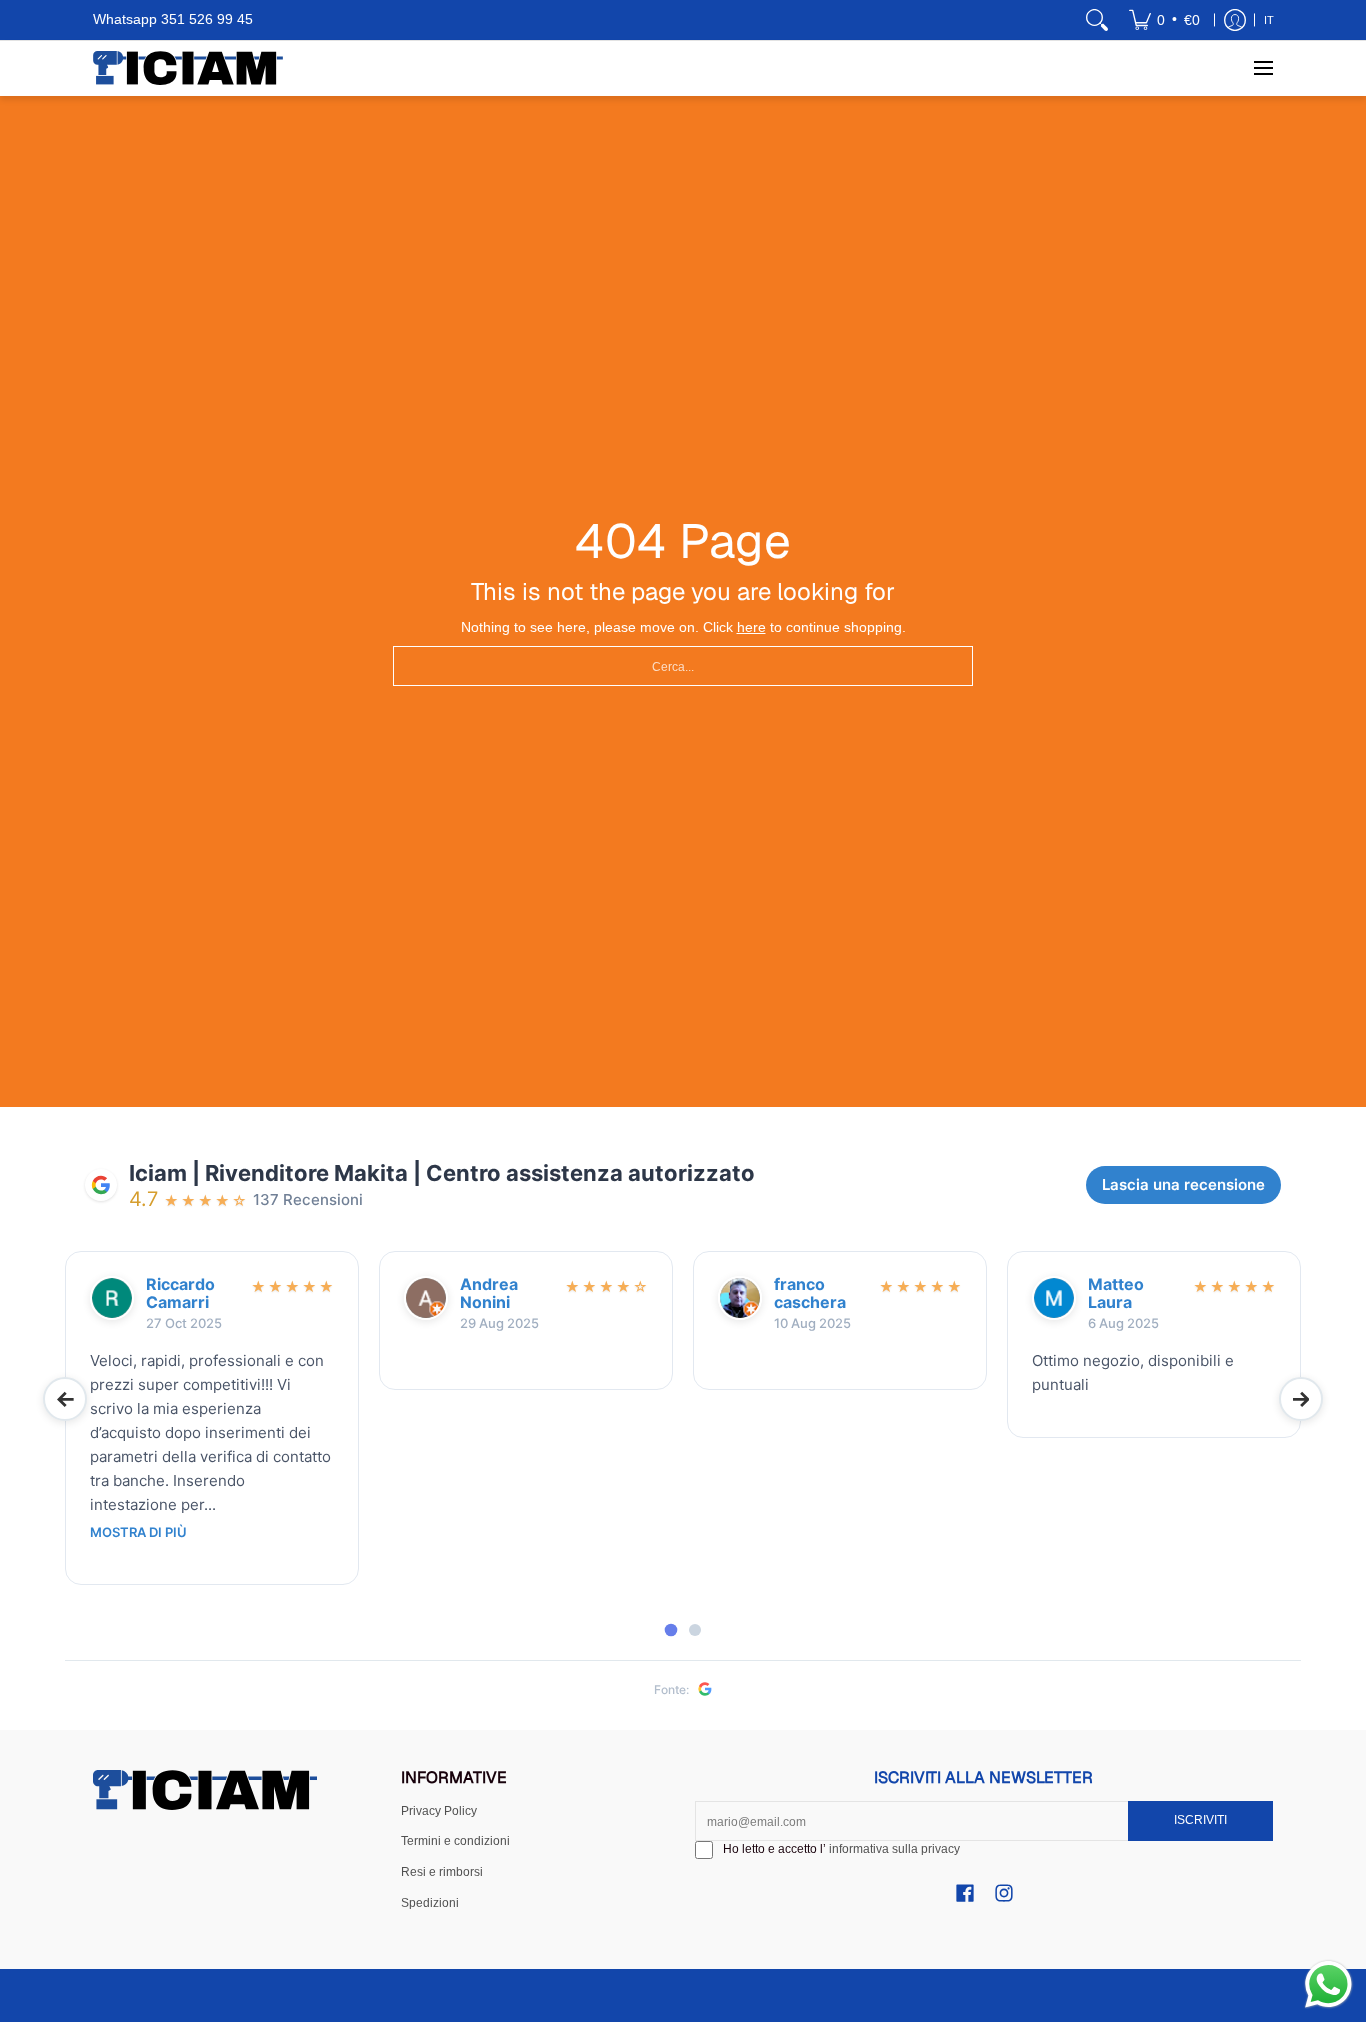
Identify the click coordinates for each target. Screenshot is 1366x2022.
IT (1269, 20)
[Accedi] (1235, 20)
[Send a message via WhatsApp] (1328, 1984)
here (751, 627)
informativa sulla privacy (894, 1849)
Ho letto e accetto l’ (841, 1849)
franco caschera (810, 1293)
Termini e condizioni (455, 1841)
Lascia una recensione (1183, 1184)
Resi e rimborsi (442, 1872)
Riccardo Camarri (180, 1293)
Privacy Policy (439, 1811)
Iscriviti (1200, 1820)
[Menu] (1262, 68)
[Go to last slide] (65, 1399)
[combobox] (683, 666)
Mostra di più (138, 1532)
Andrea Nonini (489, 1293)
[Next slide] (1301, 1399)
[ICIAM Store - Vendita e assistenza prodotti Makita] (188, 68)
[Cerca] (1097, 20)
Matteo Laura (1116, 1293)
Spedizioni (430, 1903)
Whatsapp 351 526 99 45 (173, 19)
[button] (965, 1892)
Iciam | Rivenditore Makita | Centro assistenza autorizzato (442, 1173)
